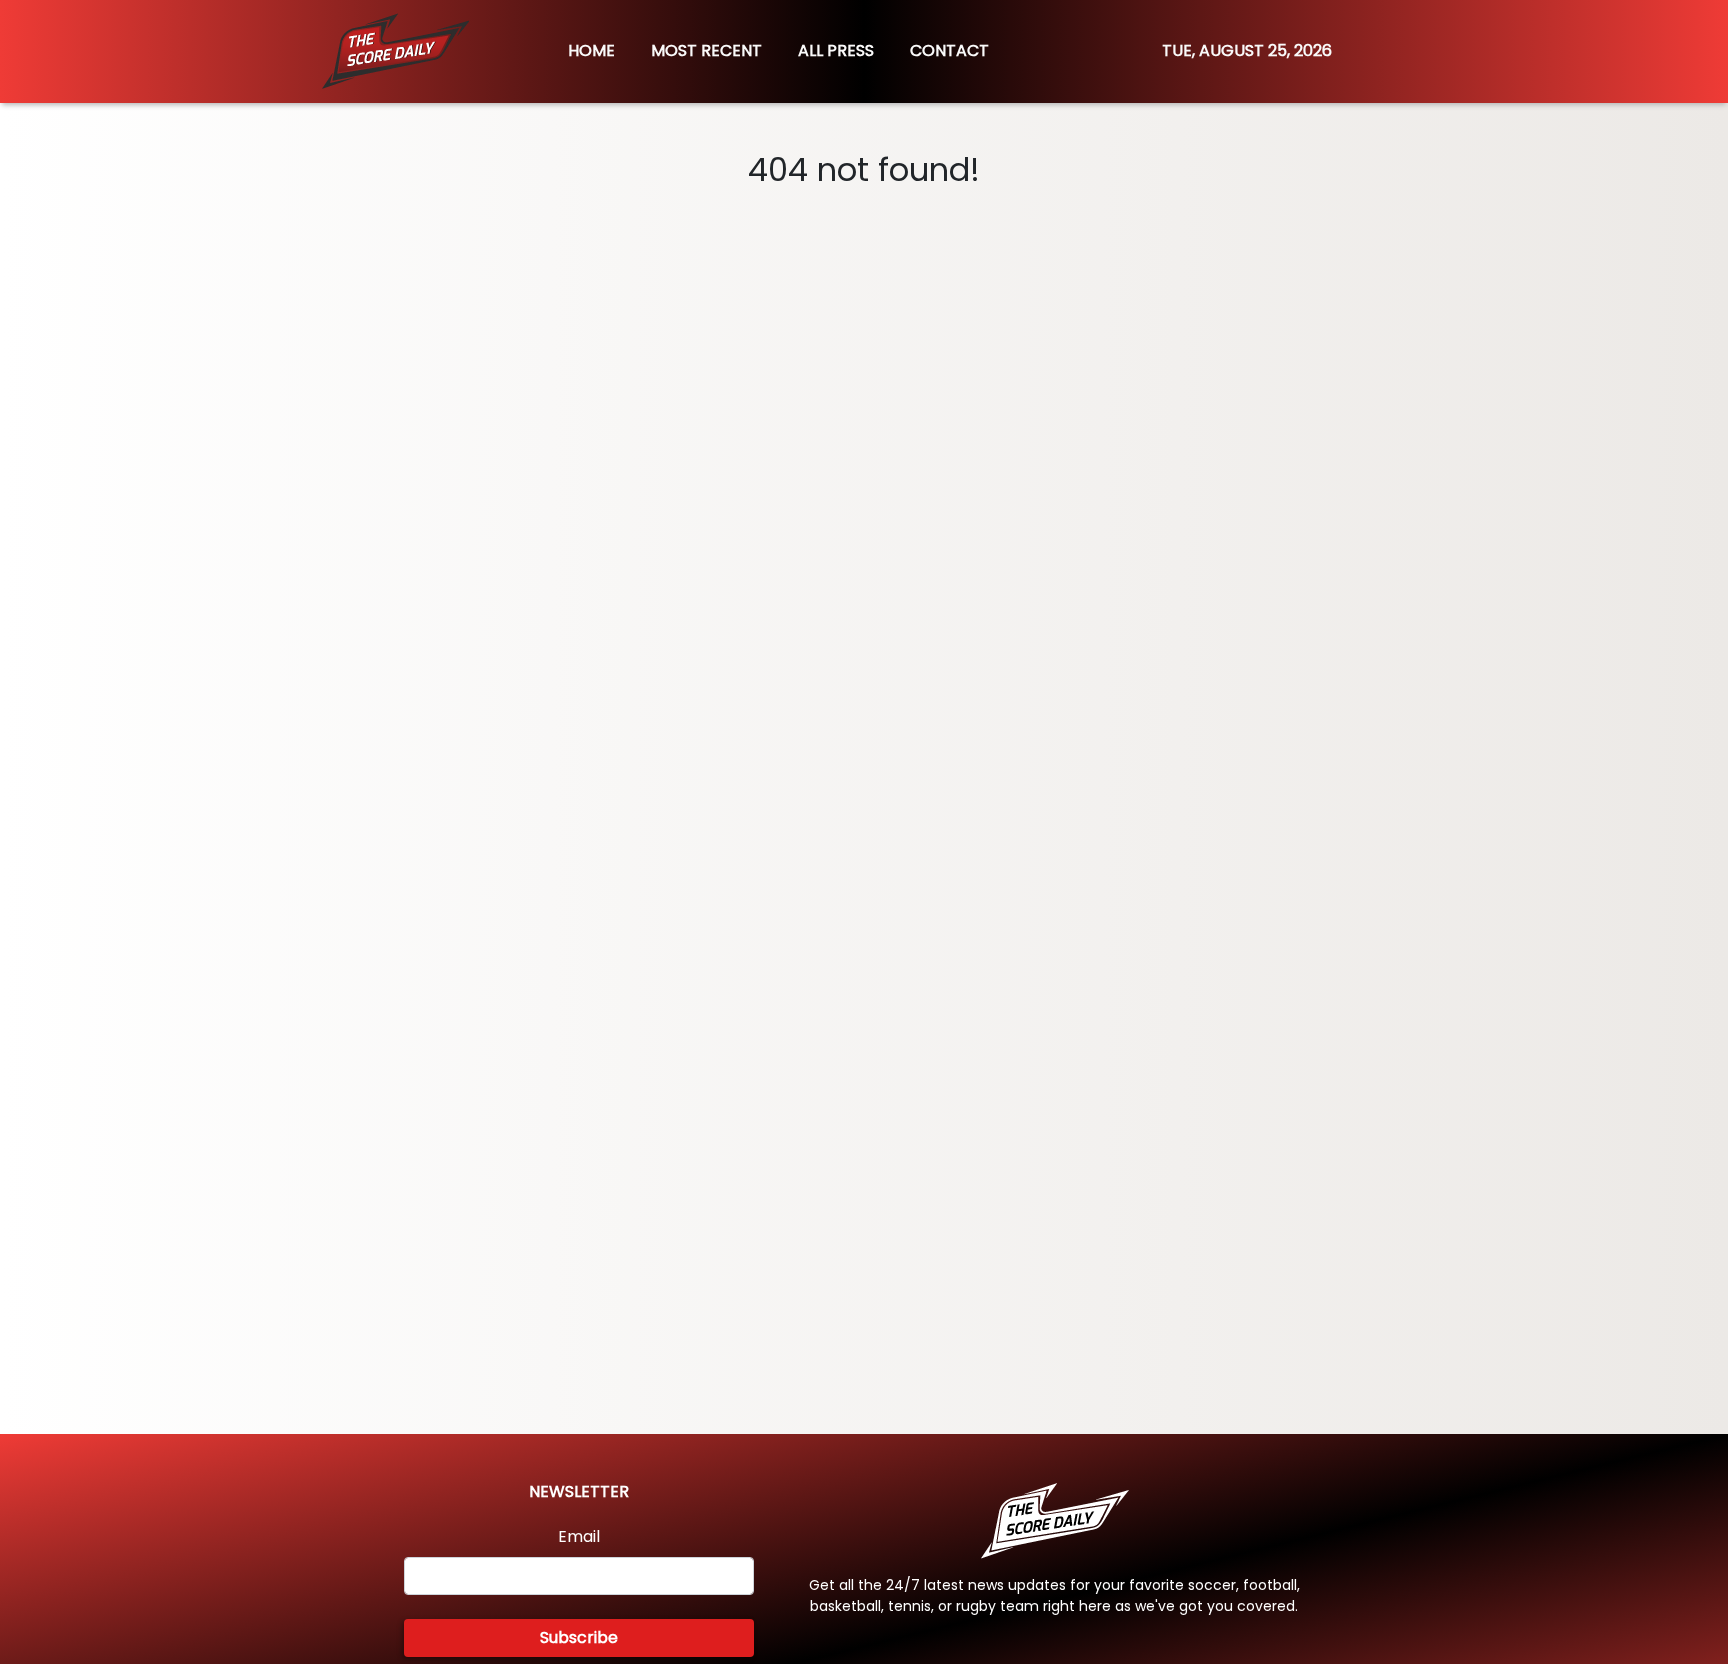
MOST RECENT (706, 50)
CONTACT (949, 50)
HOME (591, 50)
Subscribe (579, 1637)
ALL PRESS (836, 50)
